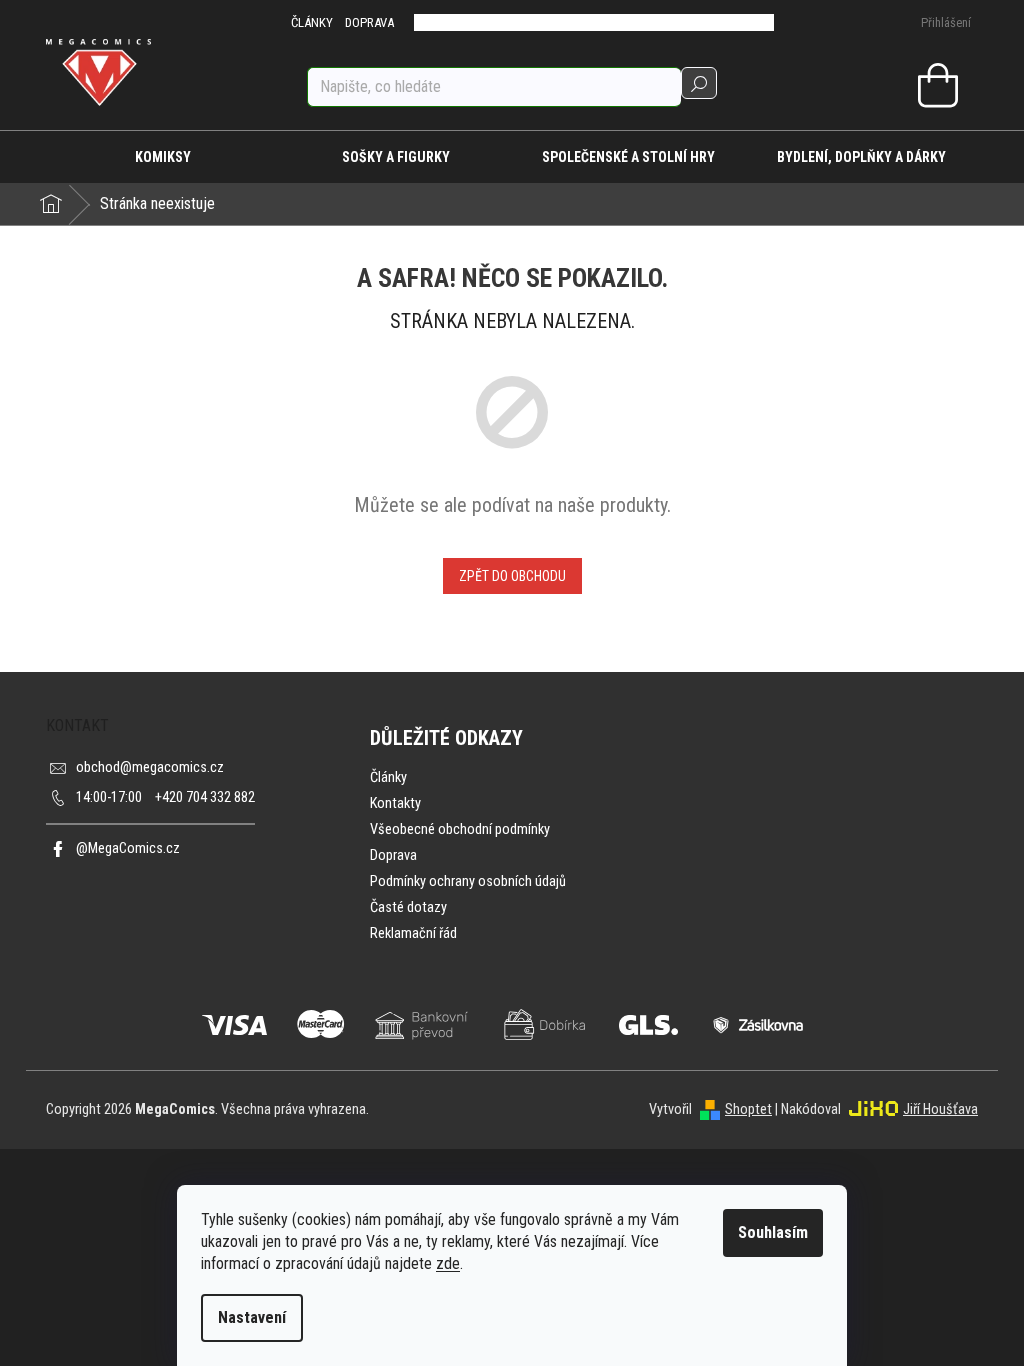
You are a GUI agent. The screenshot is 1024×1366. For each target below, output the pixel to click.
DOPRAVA (369, 22)
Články (388, 777)
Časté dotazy (408, 907)
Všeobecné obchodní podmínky (460, 829)
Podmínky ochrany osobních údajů (468, 881)
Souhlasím (773, 1232)
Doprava (393, 855)
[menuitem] (162, 157)
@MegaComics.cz (128, 848)
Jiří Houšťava (940, 1109)
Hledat (699, 83)
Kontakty (395, 803)
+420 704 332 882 (165, 797)
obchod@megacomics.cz (150, 767)
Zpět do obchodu (512, 576)
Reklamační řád (413, 933)
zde (448, 1263)
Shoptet (748, 1109)
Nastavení (252, 1317)
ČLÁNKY (312, 22)
